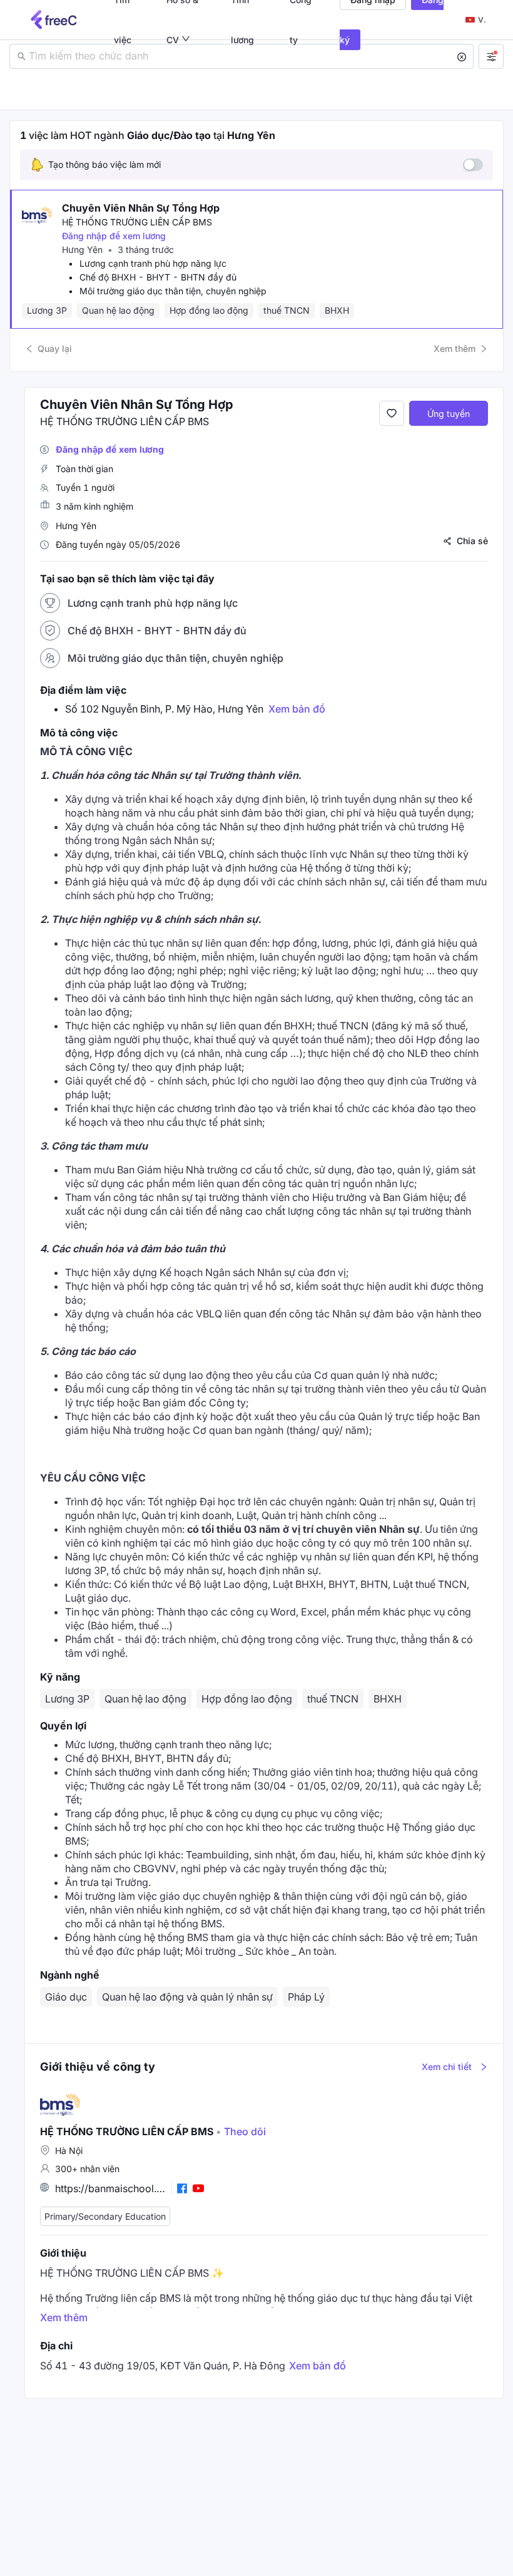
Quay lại (55, 348)
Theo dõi (241, 2131)
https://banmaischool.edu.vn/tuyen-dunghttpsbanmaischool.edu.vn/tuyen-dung (111, 2188)
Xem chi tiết (447, 2067)
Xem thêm (455, 348)
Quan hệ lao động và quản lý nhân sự (187, 1997)
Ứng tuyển (449, 414)
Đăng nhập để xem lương (114, 236)
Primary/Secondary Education (105, 2216)
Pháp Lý (306, 1997)
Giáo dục (66, 1997)
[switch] (473, 165)
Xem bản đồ (297, 709)
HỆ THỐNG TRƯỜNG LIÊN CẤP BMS (137, 222)
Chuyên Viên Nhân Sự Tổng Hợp (141, 208)
